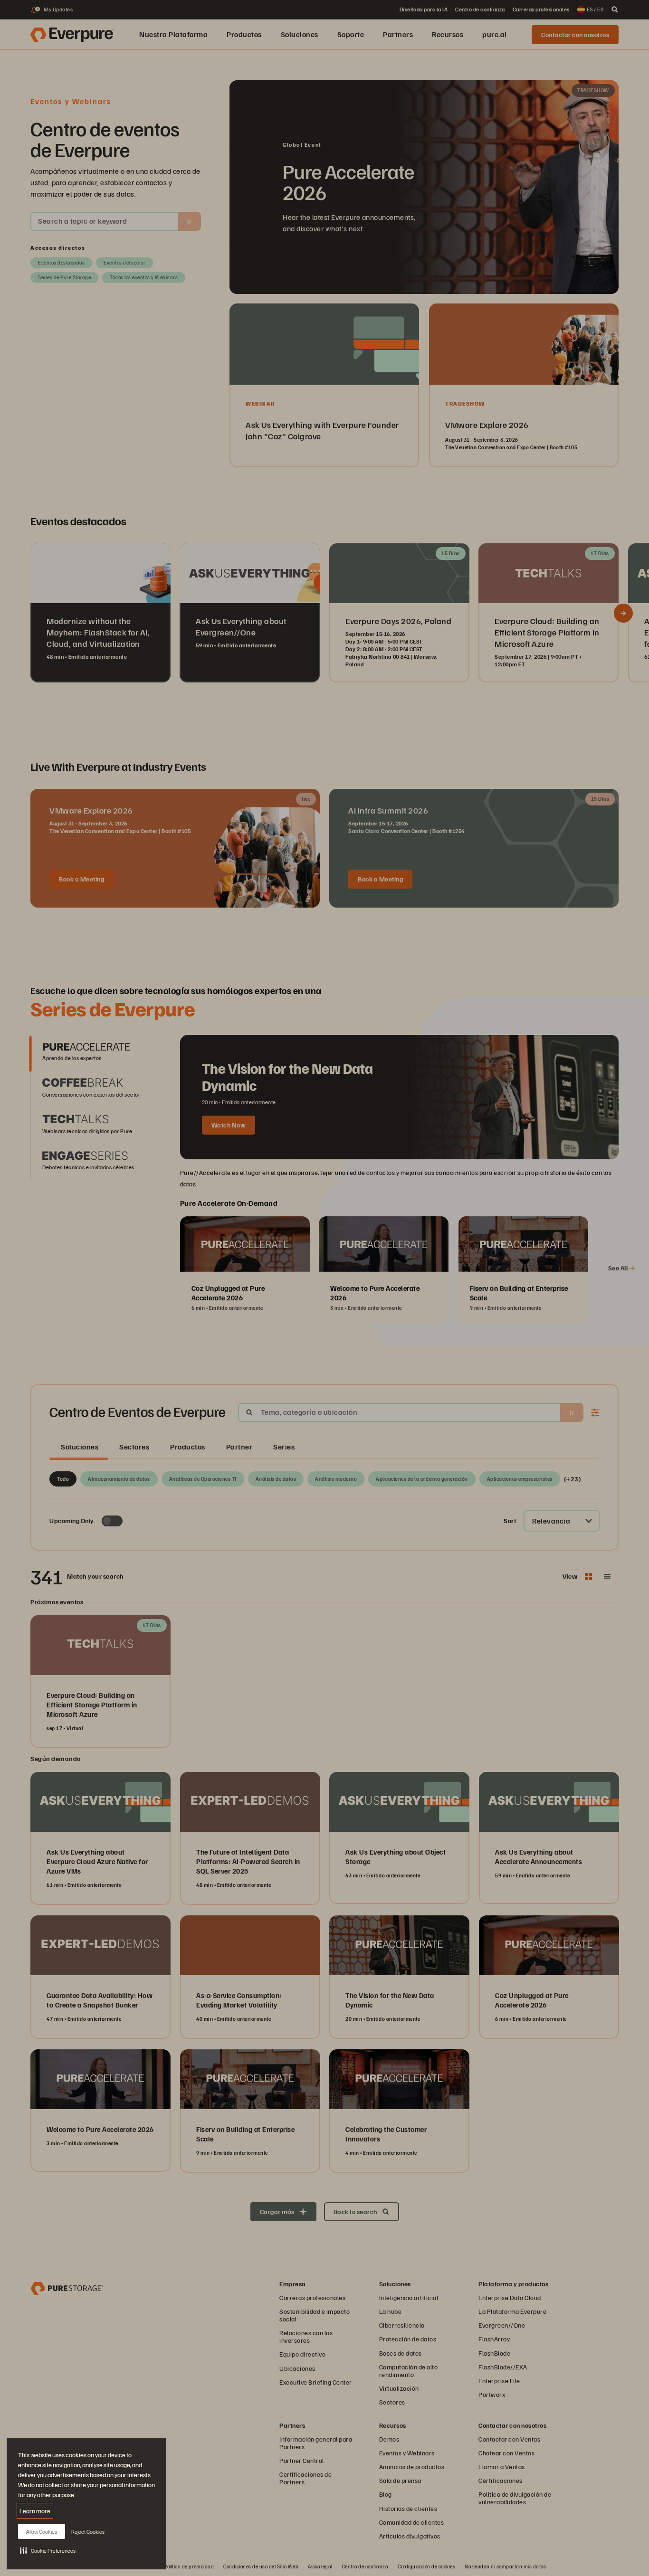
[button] (48, 2550)
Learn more (35, 2511)
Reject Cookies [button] (88, 2532)
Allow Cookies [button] (42, 2532)
